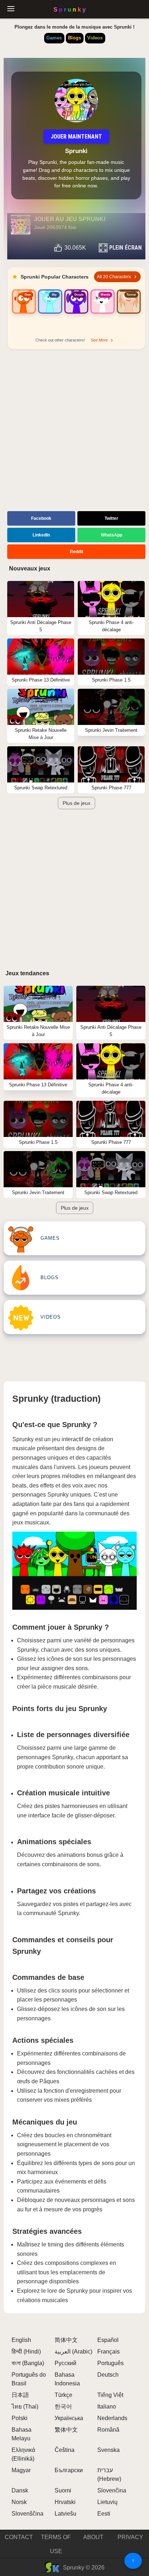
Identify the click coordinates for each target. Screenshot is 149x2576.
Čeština (65, 2450)
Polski (20, 2418)
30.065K (75, 248)
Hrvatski (65, 2502)
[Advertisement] (74, 431)
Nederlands (112, 2418)
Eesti (104, 2514)
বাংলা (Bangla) (28, 2363)
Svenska (108, 2450)
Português (110, 2363)
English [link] (21, 2340)
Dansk (20, 2490)
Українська (69, 2418)
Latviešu (65, 2514)
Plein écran (125, 248)
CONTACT (19, 2537)
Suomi (63, 2490)
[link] (24, 311)
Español (108, 2340)
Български (69, 2470)
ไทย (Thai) (25, 2407)
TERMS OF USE (56, 2544)
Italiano (107, 2407)
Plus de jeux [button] (76, 803)
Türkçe (63, 2395)
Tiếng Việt (110, 2395)
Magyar (21, 2470)
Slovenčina (112, 2490)
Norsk (19, 2502)
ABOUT (93, 2537)
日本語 (20, 2395)
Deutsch (108, 2375)
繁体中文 (66, 2430)
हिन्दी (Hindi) (26, 2352)
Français (108, 2352)
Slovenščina (27, 2514)
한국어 (63, 2407)
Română (108, 2430)
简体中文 (66, 2340)
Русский (65, 2363)
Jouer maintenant (76, 137)
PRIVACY (130, 2537)
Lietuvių (107, 2502)
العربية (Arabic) (73, 2352)
